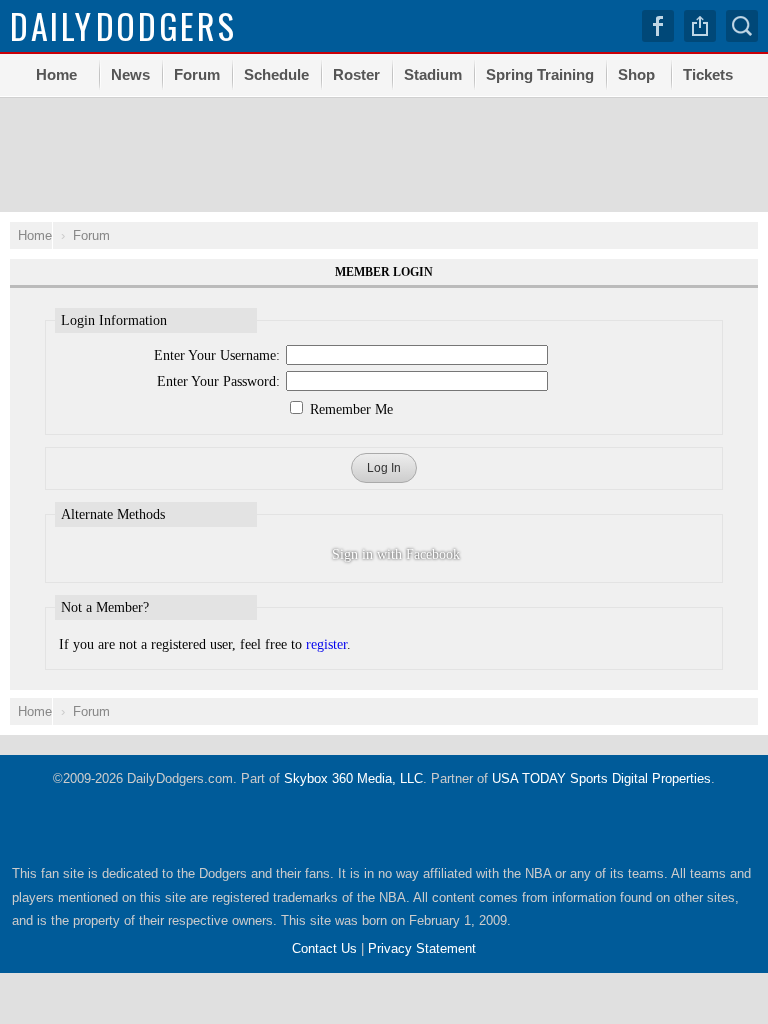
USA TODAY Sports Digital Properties (601, 778)
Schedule (276, 74)
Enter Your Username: (217, 355)
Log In (384, 468)
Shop (636, 74)
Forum (197, 74)
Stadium (433, 74)
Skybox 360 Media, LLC (353, 778)
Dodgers (123, 25)
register (326, 644)
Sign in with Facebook (396, 554)
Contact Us (324, 948)
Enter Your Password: (218, 381)
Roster (356, 74)
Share (700, 26)
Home (56, 74)
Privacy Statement (422, 948)
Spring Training (540, 74)
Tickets (708, 74)
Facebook (658, 26)
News (130, 74)
